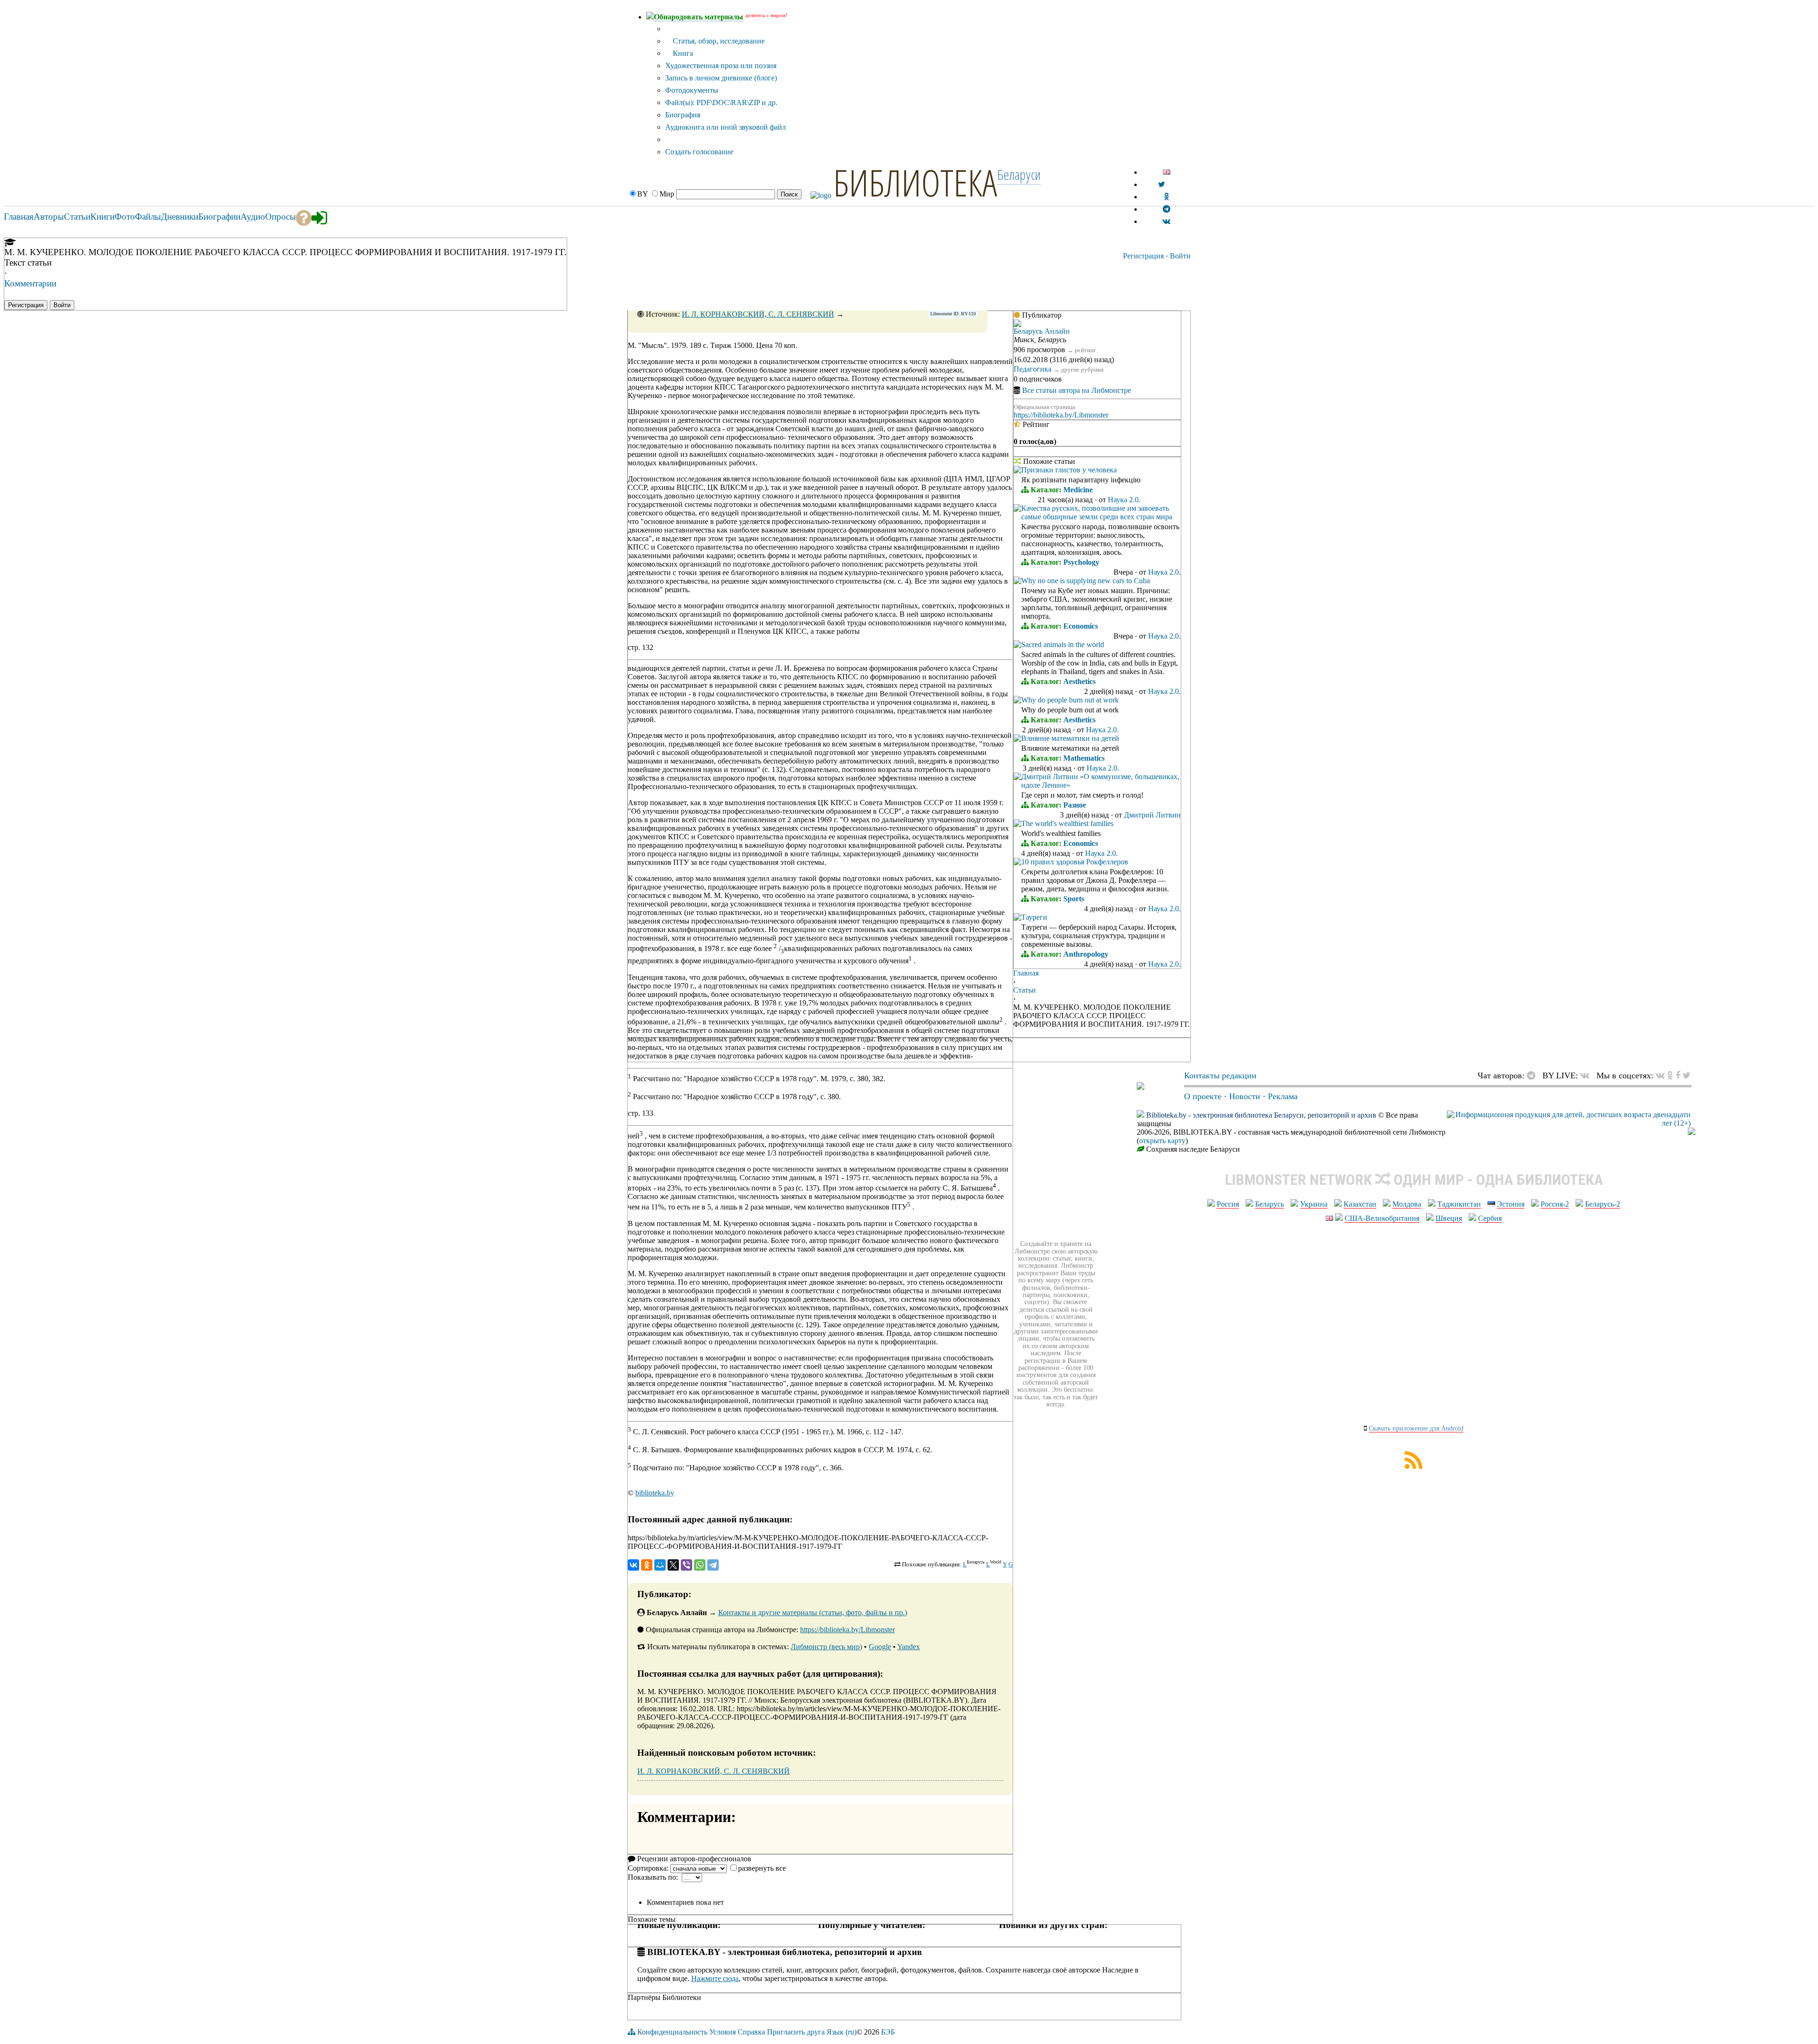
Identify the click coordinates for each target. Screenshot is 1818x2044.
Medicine (1078, 490)
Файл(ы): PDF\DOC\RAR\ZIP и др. (721, 102)
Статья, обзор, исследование (718, 41)
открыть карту (1162, 1141)
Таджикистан (1459, 1204)
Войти (1180, 256)
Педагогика (1033, 369)
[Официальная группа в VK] (1166, 221)
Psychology (1081, 562)
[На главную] (1141, 1087)
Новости (1245, 1096)
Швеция (1449, 1218)
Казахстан (1360, 1204)
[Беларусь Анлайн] (1017, 324)
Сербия (1490, 1218)
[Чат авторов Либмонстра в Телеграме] (1167, 209)
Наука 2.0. (1124, 500)
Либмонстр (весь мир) (826, 1647)
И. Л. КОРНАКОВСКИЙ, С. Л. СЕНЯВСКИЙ (758, 314)
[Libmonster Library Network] (1692, 1133)
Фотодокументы (692, 90)
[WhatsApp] (700, 1565)
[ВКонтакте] (633, 1565)
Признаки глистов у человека (1069, 470)
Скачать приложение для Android (1416, 1428)
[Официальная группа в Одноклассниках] (1166, 197)
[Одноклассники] (647, 1565)
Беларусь (1270, 1204)
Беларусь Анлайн (1042, 331)
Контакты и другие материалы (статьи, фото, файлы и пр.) (813, 1613)
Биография (683, 115)
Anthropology (1086, 954)
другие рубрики (1082, 369)
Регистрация (1143, 256)
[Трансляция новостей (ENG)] (1162, 184)
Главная (1026, 973)
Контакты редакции (1220, 1075)
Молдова (1407, 1204)
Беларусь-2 (1603, 1204)
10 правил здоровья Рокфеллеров (1075, 862)
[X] (673, 1565)
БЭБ (888, 2032)
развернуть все (762, 1868)
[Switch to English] (1167, 172)
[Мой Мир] (660, 1565)
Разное (1075, 805)
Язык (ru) (842, 2032)
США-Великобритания (1382, 1218)
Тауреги (1034, 917)
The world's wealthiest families (1067, 823)
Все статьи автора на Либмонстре (1077, 390)
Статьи (1025, 990)
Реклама (1283, 1096)
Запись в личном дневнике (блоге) (721, 78)
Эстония (1511, 1204)
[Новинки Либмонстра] (1670, 1075)
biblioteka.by (655, 1493)
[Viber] (686, 1565)
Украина (1314, 1204)
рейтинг (1085, 350)
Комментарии (30, 283)
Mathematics (1084, 758)
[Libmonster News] (1687, 1075)
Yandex (909, 1647)
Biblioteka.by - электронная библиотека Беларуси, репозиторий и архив (1261, 1115)
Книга (682, 53)
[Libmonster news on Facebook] (1678, 1075)
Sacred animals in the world (1063, 644)
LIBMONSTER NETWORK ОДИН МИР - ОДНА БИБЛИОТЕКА (1414, 1180)
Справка (751, 2032)
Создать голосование (699, 152)
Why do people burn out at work (1070, 700)
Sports (1074, 899)
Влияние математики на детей (1070, 738)
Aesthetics (1079, 681)
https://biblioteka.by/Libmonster (847, 1630)
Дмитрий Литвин (1152, 815)
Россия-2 (1555, 1204)
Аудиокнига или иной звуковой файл (726, 127)
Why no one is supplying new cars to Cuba (1086, 581)
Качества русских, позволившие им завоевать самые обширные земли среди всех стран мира (1097, 512)
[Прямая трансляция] (1587, 1075)
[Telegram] (713, 1565)
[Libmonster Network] (1569, 1123)
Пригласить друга (796, 2032)
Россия (1228, 1204)
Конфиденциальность (672, 2032)
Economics (1081, 626)
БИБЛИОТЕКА (915, 182)
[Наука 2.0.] (1017, 471)
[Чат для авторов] (1533, 1075)
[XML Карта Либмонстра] (1414, 1466)
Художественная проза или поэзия (721, 66)
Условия (722, 2032)
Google (880, 1647)
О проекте (1203, 1096)
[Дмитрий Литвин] (1017, 778)
